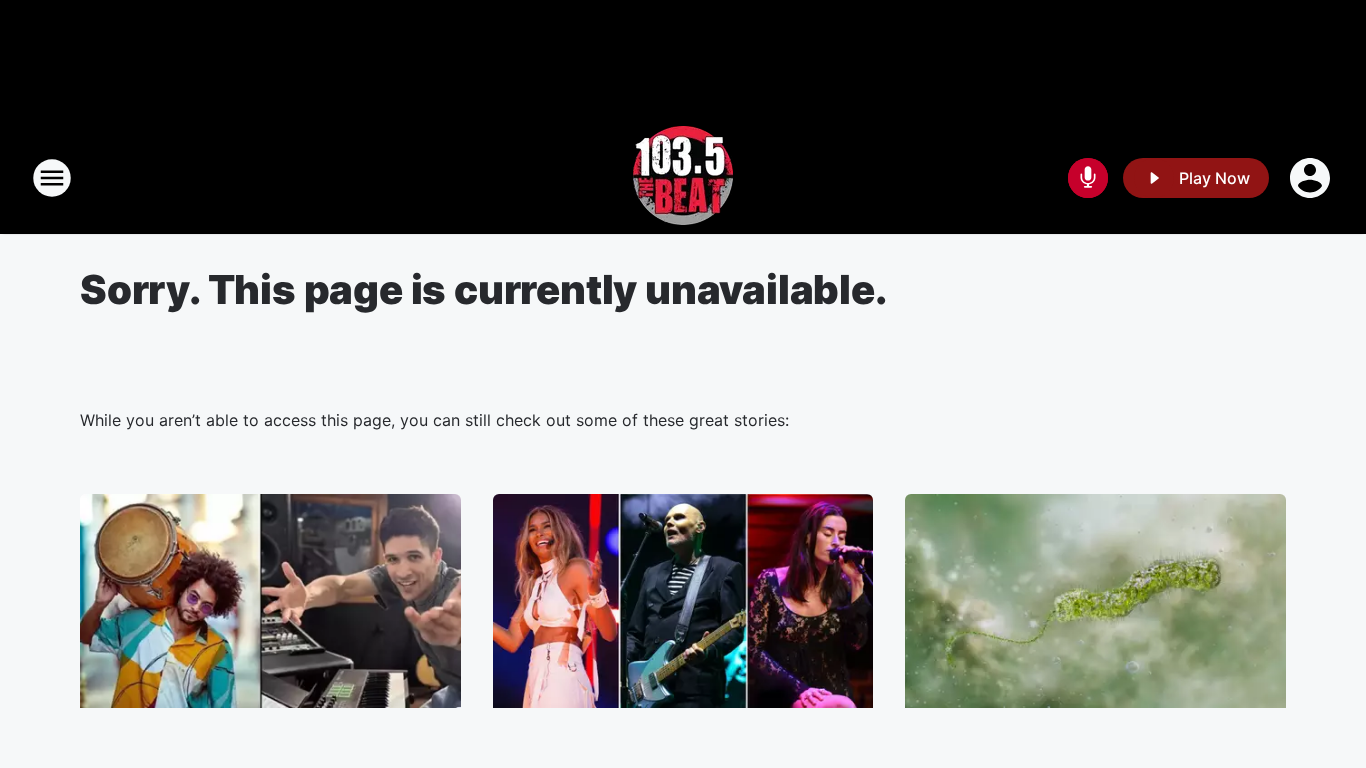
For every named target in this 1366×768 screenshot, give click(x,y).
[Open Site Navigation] (52, 178)
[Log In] (1312, 178)
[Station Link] (683, 178)
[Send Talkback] (1088, 178)
